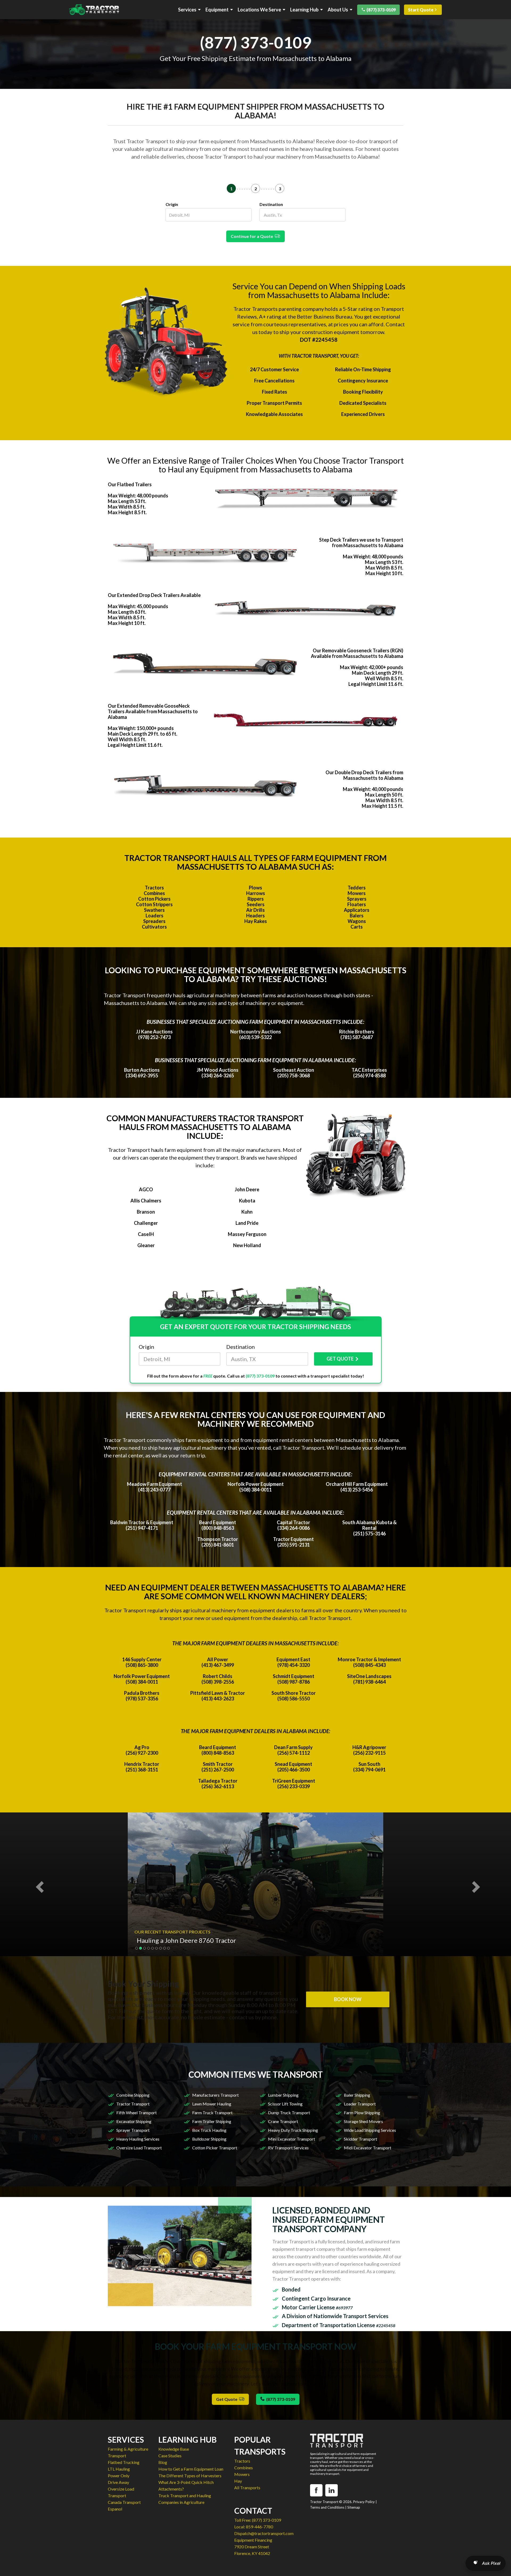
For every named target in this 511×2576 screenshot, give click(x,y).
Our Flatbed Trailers (130, 484)
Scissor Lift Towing (285, 2104)
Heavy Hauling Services (138, 2139)
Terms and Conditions (327, 2507)
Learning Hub (304, 10)
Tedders (357, 888)
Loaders (154, 916)
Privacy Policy (364, 2502)
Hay (238, 2481)
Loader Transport (360, 2104)
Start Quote (421, 10)
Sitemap (354, 2507)
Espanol (115, 2509)
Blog (163, 2462)
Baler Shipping (357, 2095)
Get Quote (228, 2399)
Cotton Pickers (154, 899)
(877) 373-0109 (381, 10)
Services (187, 10)
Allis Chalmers (146, 1201)
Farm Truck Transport (212, 2113)
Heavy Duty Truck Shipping (293, 2130)
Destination (271, 204)
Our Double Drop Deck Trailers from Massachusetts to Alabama (364, 775)
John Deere (247, 1189)
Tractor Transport (133, 2104)
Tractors (154, 888)
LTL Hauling (119, 2469)
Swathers (154, 910)
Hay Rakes (256, 921)
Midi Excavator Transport (368, 2148)
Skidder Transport (360, 2139)
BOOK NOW (348, 1999)
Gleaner (146, 1245)
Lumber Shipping (283, 2095)
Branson (146, 1212)
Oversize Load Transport (139, 2148)
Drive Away (118, 2482)
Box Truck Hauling (209, 2130)
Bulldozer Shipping (209, 2139)
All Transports (247, 2488)
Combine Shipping (133, 2095)
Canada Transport (124, 2502)
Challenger (146, 1223)
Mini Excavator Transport (292, 2139)
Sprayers (357, 899)
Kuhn (247, 1212)
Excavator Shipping (134, 2121)
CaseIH (146, 1234)
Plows (256, 888)
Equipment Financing (253, 2540)
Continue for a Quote (253, 236)
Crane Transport (283, 2121)
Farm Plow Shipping (362, 2113)
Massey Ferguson (247, 1234)
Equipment (217, 10)
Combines (154, 893)
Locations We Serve (259, 10)
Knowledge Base (174, 2449)
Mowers (357, 893)
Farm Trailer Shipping (212, 2121)
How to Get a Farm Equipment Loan (191, 2469)
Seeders (256, 904)
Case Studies (170, 2456)
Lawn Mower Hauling (212, 2104)
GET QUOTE (340, 1359)
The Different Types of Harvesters (190, 2476)
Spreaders (154, 921)
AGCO (146, 1189)
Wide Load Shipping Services (370, 2130)
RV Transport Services (288, 2148)
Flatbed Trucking (124, 2462)
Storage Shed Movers (363, 2121)
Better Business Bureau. (325, 316)
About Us (338, 10)
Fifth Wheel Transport (137, 2113)
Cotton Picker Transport (215, 2148)
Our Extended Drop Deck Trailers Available (154, 595)
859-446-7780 (259, 2527)
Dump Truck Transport (289, 2113)
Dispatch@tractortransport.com (264, 2533)
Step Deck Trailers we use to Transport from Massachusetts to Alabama (361, 543)
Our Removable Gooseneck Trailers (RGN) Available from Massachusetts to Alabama (357, 653)
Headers (256, 916)
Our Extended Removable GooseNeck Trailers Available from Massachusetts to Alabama (153, 711)
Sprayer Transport (133, 2130)
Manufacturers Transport (215, 2095)
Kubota (247, 1201)
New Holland (247, 1245)
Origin (172, 204)
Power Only (119, 2476)
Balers (357, 916)
